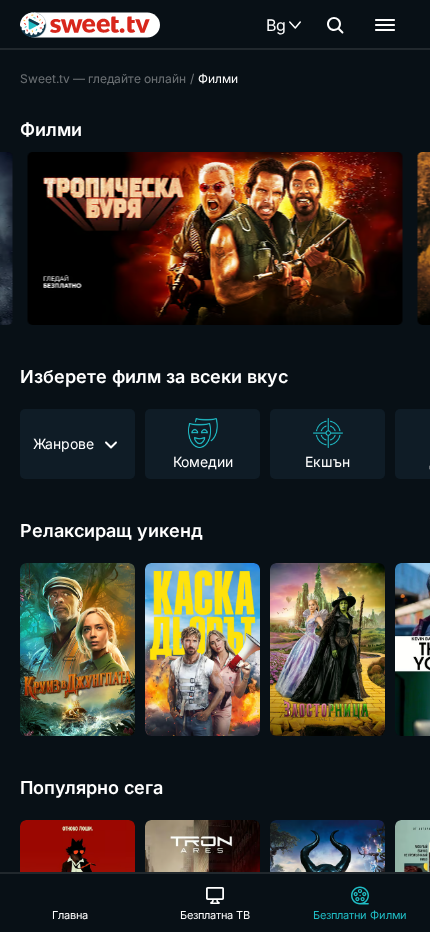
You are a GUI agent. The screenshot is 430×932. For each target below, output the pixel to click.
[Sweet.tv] (90, 25)
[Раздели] (385, 25)
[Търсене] (335, 25)
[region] (215, 238)
